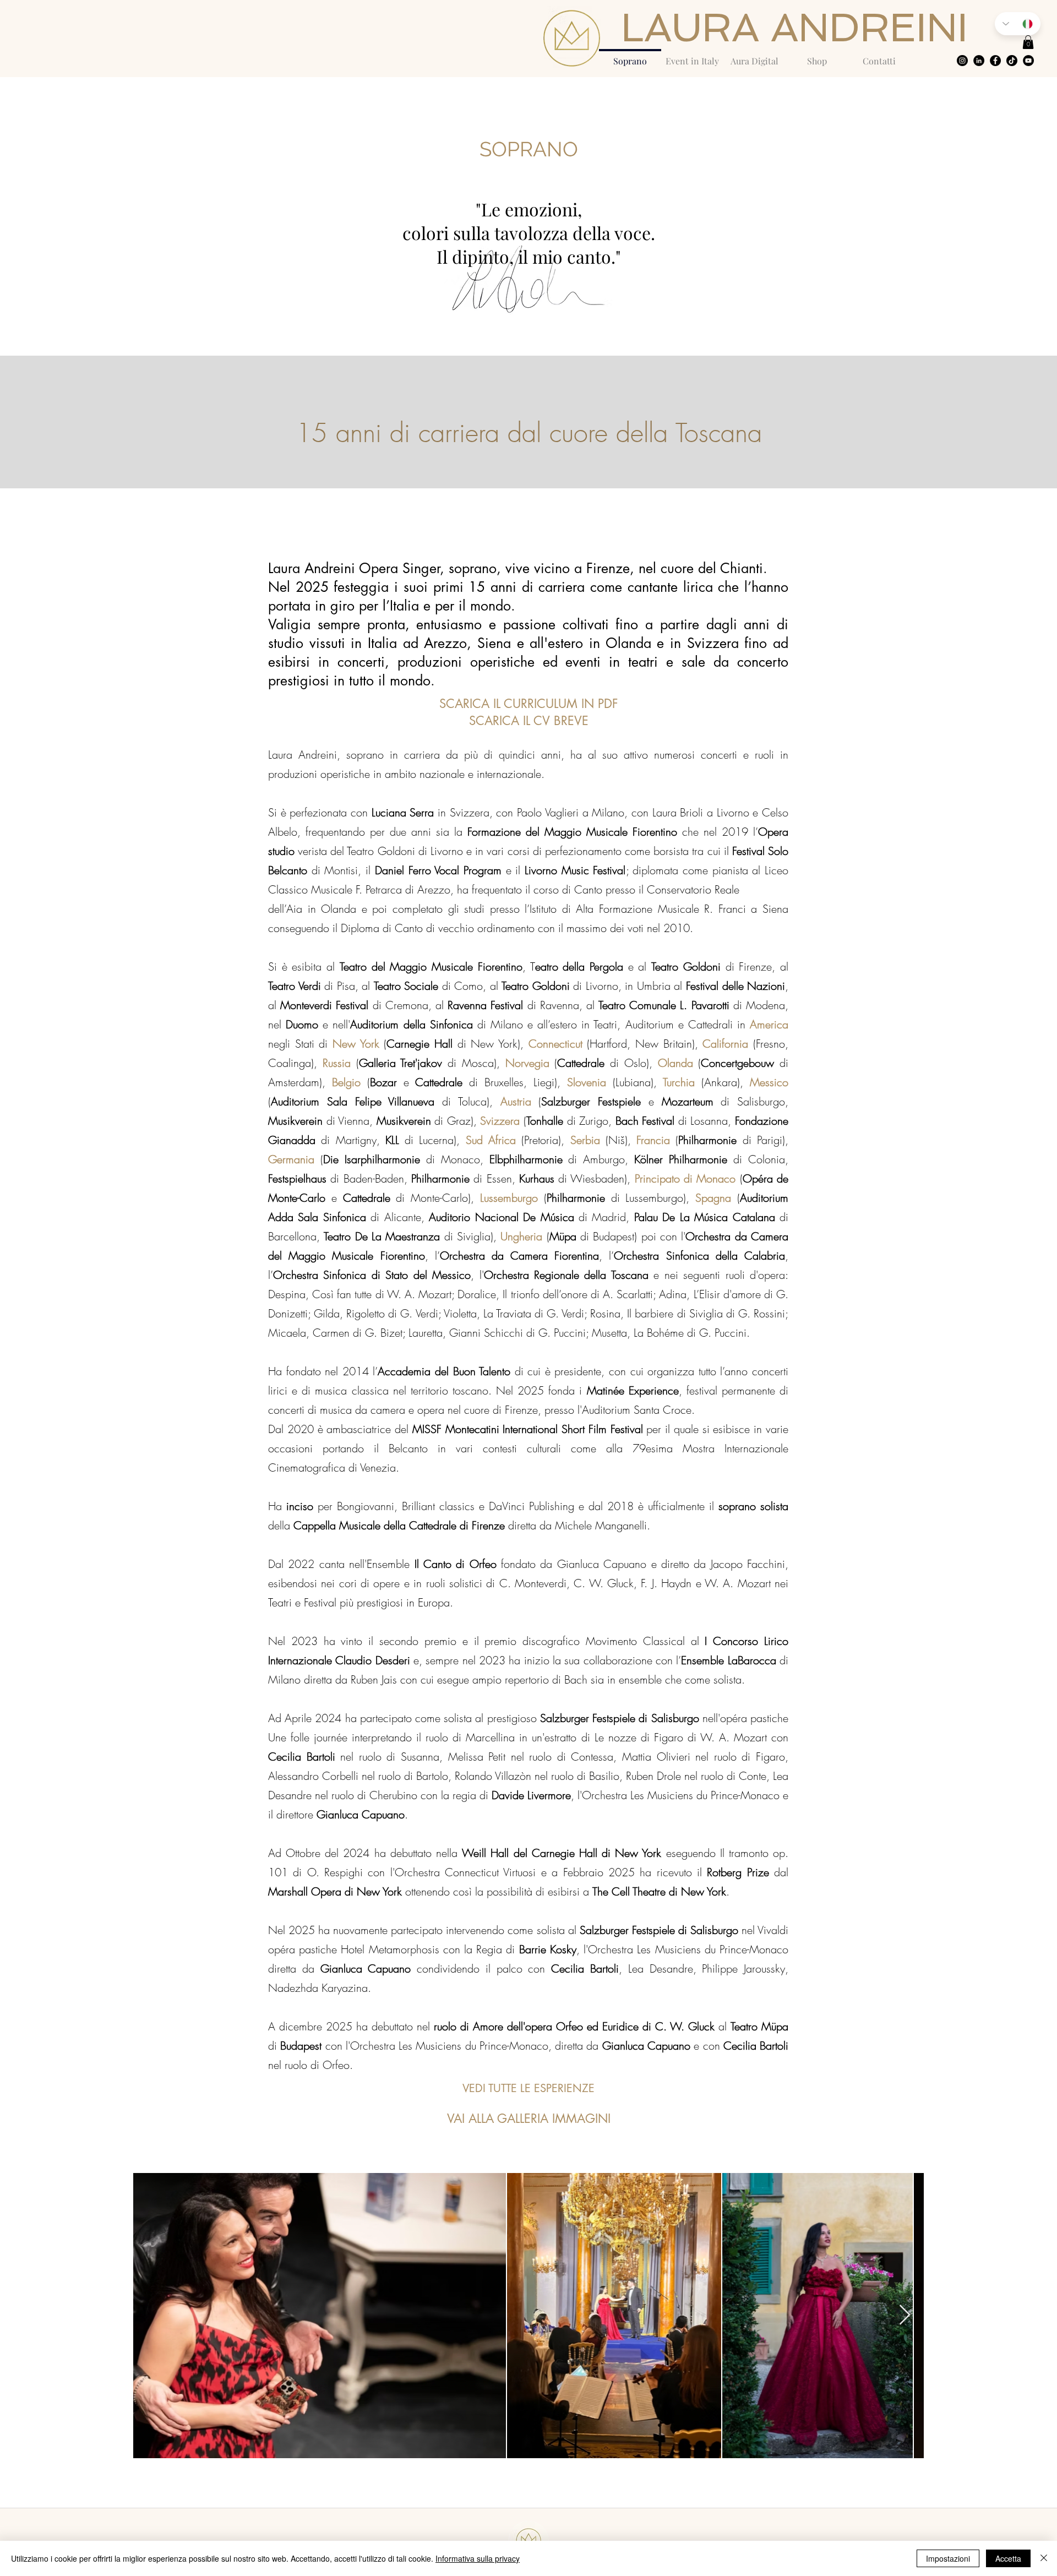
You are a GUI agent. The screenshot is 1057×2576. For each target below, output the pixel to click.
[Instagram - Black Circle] (962, 61)
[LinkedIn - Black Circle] (979, 61)
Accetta (1008, 2558)
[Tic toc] (1012, 61)
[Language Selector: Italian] (1018, 24)
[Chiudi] (1044, 2558)
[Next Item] (905, 2315)
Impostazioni (948, 2558)
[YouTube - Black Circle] (1028, 61)
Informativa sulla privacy (478, 2558)
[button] (1028, 42)
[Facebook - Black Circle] (995, 61)
